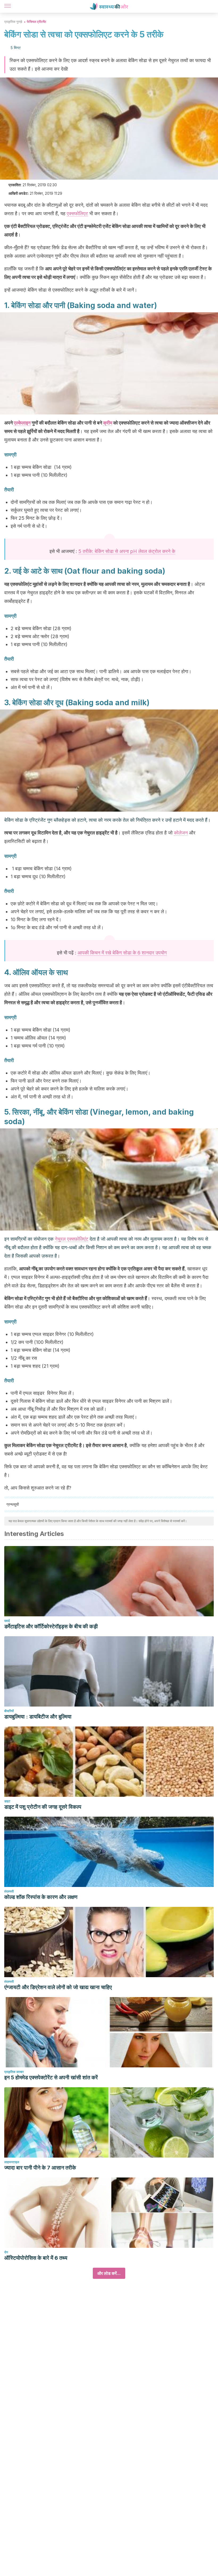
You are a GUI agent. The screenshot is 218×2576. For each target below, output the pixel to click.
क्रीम (108, 423)
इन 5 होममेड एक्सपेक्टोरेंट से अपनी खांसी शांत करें (51, 2077)
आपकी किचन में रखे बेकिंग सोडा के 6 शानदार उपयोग (122, 953)
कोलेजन (181, 833)
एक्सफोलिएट (77, 213)
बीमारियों (9, 1711)
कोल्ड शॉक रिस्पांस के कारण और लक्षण (41, 1897)
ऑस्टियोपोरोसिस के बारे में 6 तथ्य (36, 2258)
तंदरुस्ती (9, 1891)
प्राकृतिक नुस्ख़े (13, 22)
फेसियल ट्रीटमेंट (37, 22)
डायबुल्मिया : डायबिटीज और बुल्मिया (38, 1717)
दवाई (7, 1621)
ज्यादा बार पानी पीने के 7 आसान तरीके (40, 2168)
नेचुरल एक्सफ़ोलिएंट (72, 1239)
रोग (6, 2252)
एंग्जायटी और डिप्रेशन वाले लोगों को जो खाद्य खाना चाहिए (58, 1987)
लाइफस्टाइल (12, 2162)
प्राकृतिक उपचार (14, 2072)
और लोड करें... (109, 2273)
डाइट (7, 1801)
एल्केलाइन (22, 423)
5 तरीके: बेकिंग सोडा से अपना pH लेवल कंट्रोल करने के (127, 551)
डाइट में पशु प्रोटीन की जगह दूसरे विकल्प (43, 1807)
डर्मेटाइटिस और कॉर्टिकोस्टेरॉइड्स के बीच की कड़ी (51, 1626)
